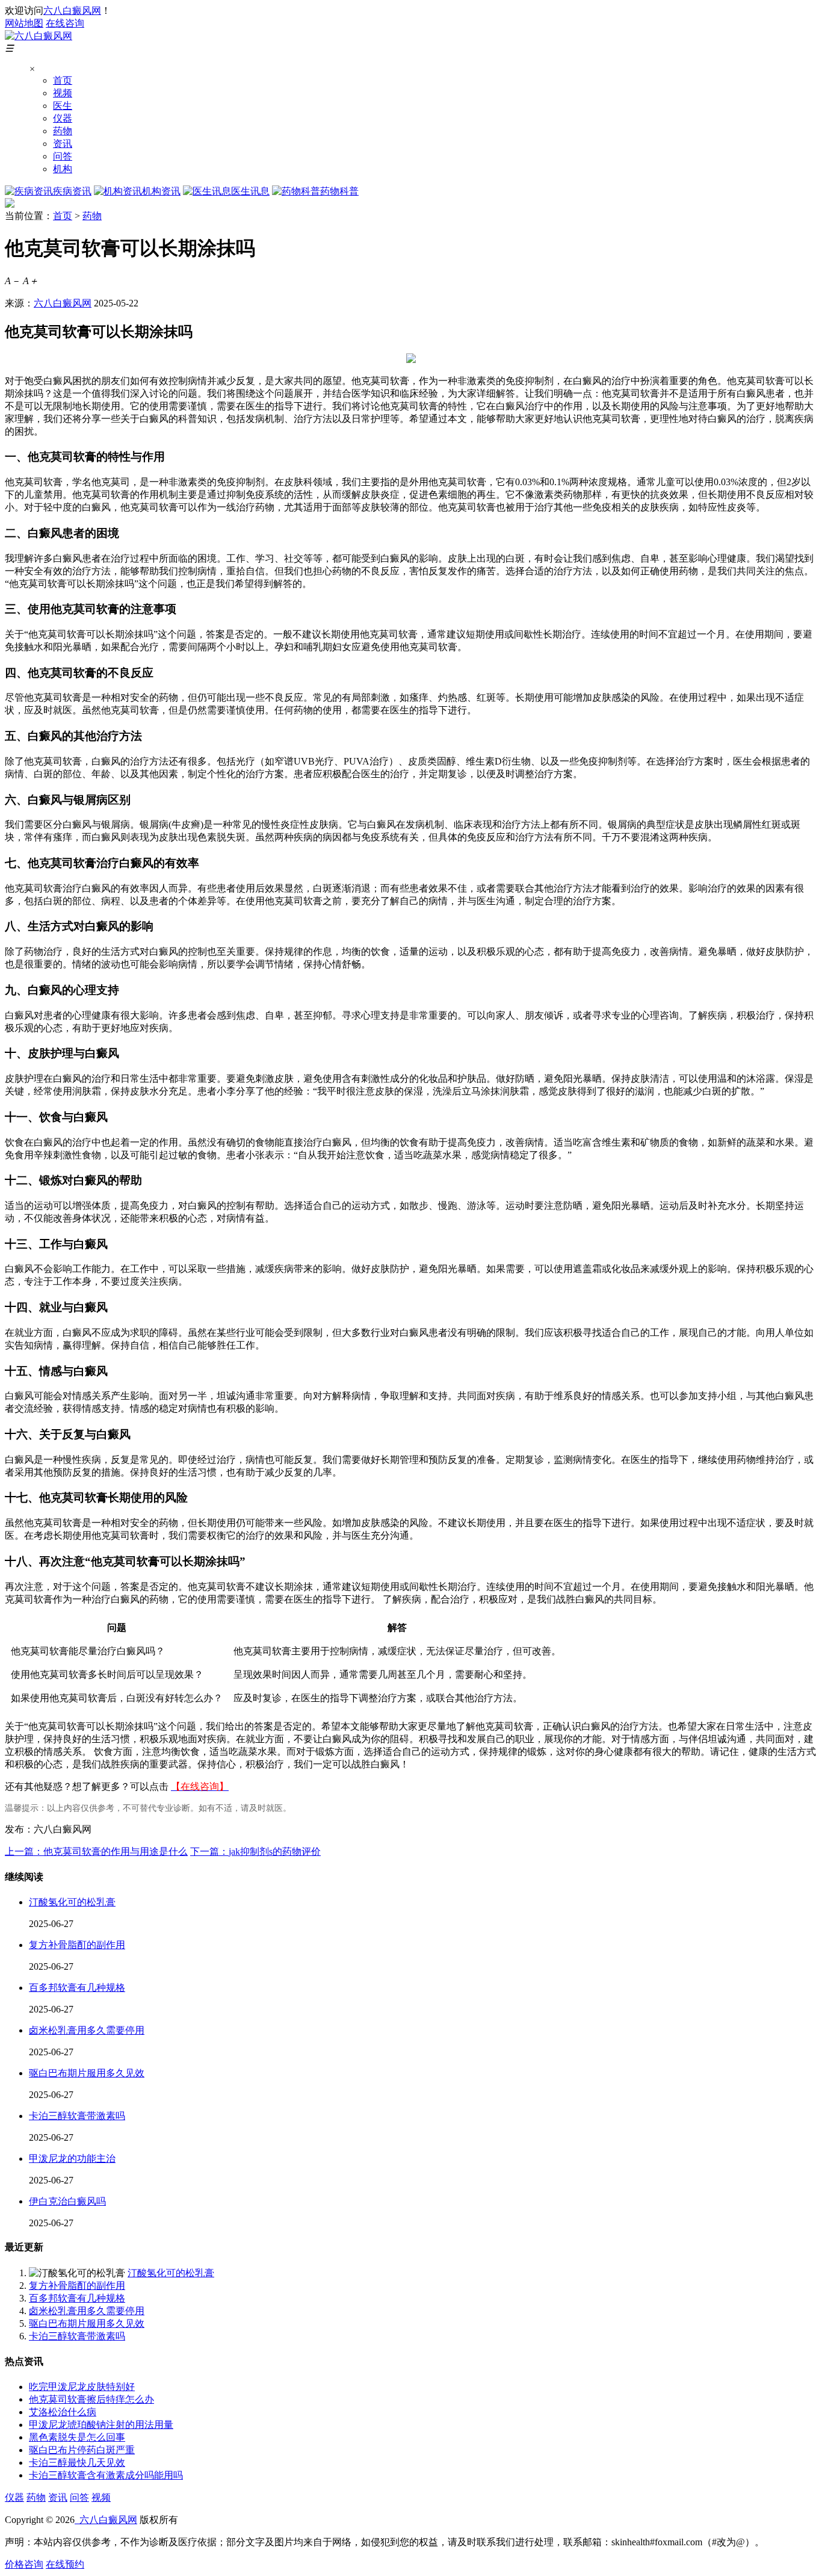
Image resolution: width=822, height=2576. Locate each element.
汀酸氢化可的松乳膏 (72, 1902)
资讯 (63, 144)
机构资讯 (161, 191)
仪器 (63, 118)
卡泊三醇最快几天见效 (77, 2463)
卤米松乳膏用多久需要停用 (87, 2030)
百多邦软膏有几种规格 (77, 1988)
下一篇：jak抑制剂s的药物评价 (255, 1851)
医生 (63, 106)
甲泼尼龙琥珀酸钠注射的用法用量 (101, 2425)
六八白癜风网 (72, 11)
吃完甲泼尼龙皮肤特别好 (82, 2387)
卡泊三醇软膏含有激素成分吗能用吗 (106, 2475)
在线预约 (65, 2564)
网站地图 (24, 23)
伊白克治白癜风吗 (67, 2201)
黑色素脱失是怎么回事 (77, 2437)
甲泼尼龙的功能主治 (72, 2159)
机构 (63, 169)
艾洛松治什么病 (63, 2412)
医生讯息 (250, 191)
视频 (63, 93)
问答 (63, 156)
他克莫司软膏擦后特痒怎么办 (91, 2399)
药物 (63, 131)
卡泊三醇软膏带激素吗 (77, 2116)
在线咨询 (65, 23)
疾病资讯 (72, 191)
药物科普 (339, 191)
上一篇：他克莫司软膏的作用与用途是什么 (96, 1851)
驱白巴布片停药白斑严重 (82, 2450)
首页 (63, 80)
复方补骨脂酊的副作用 (77, 1945)
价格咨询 (24, 2564)
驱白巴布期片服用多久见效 (87, 2073)
